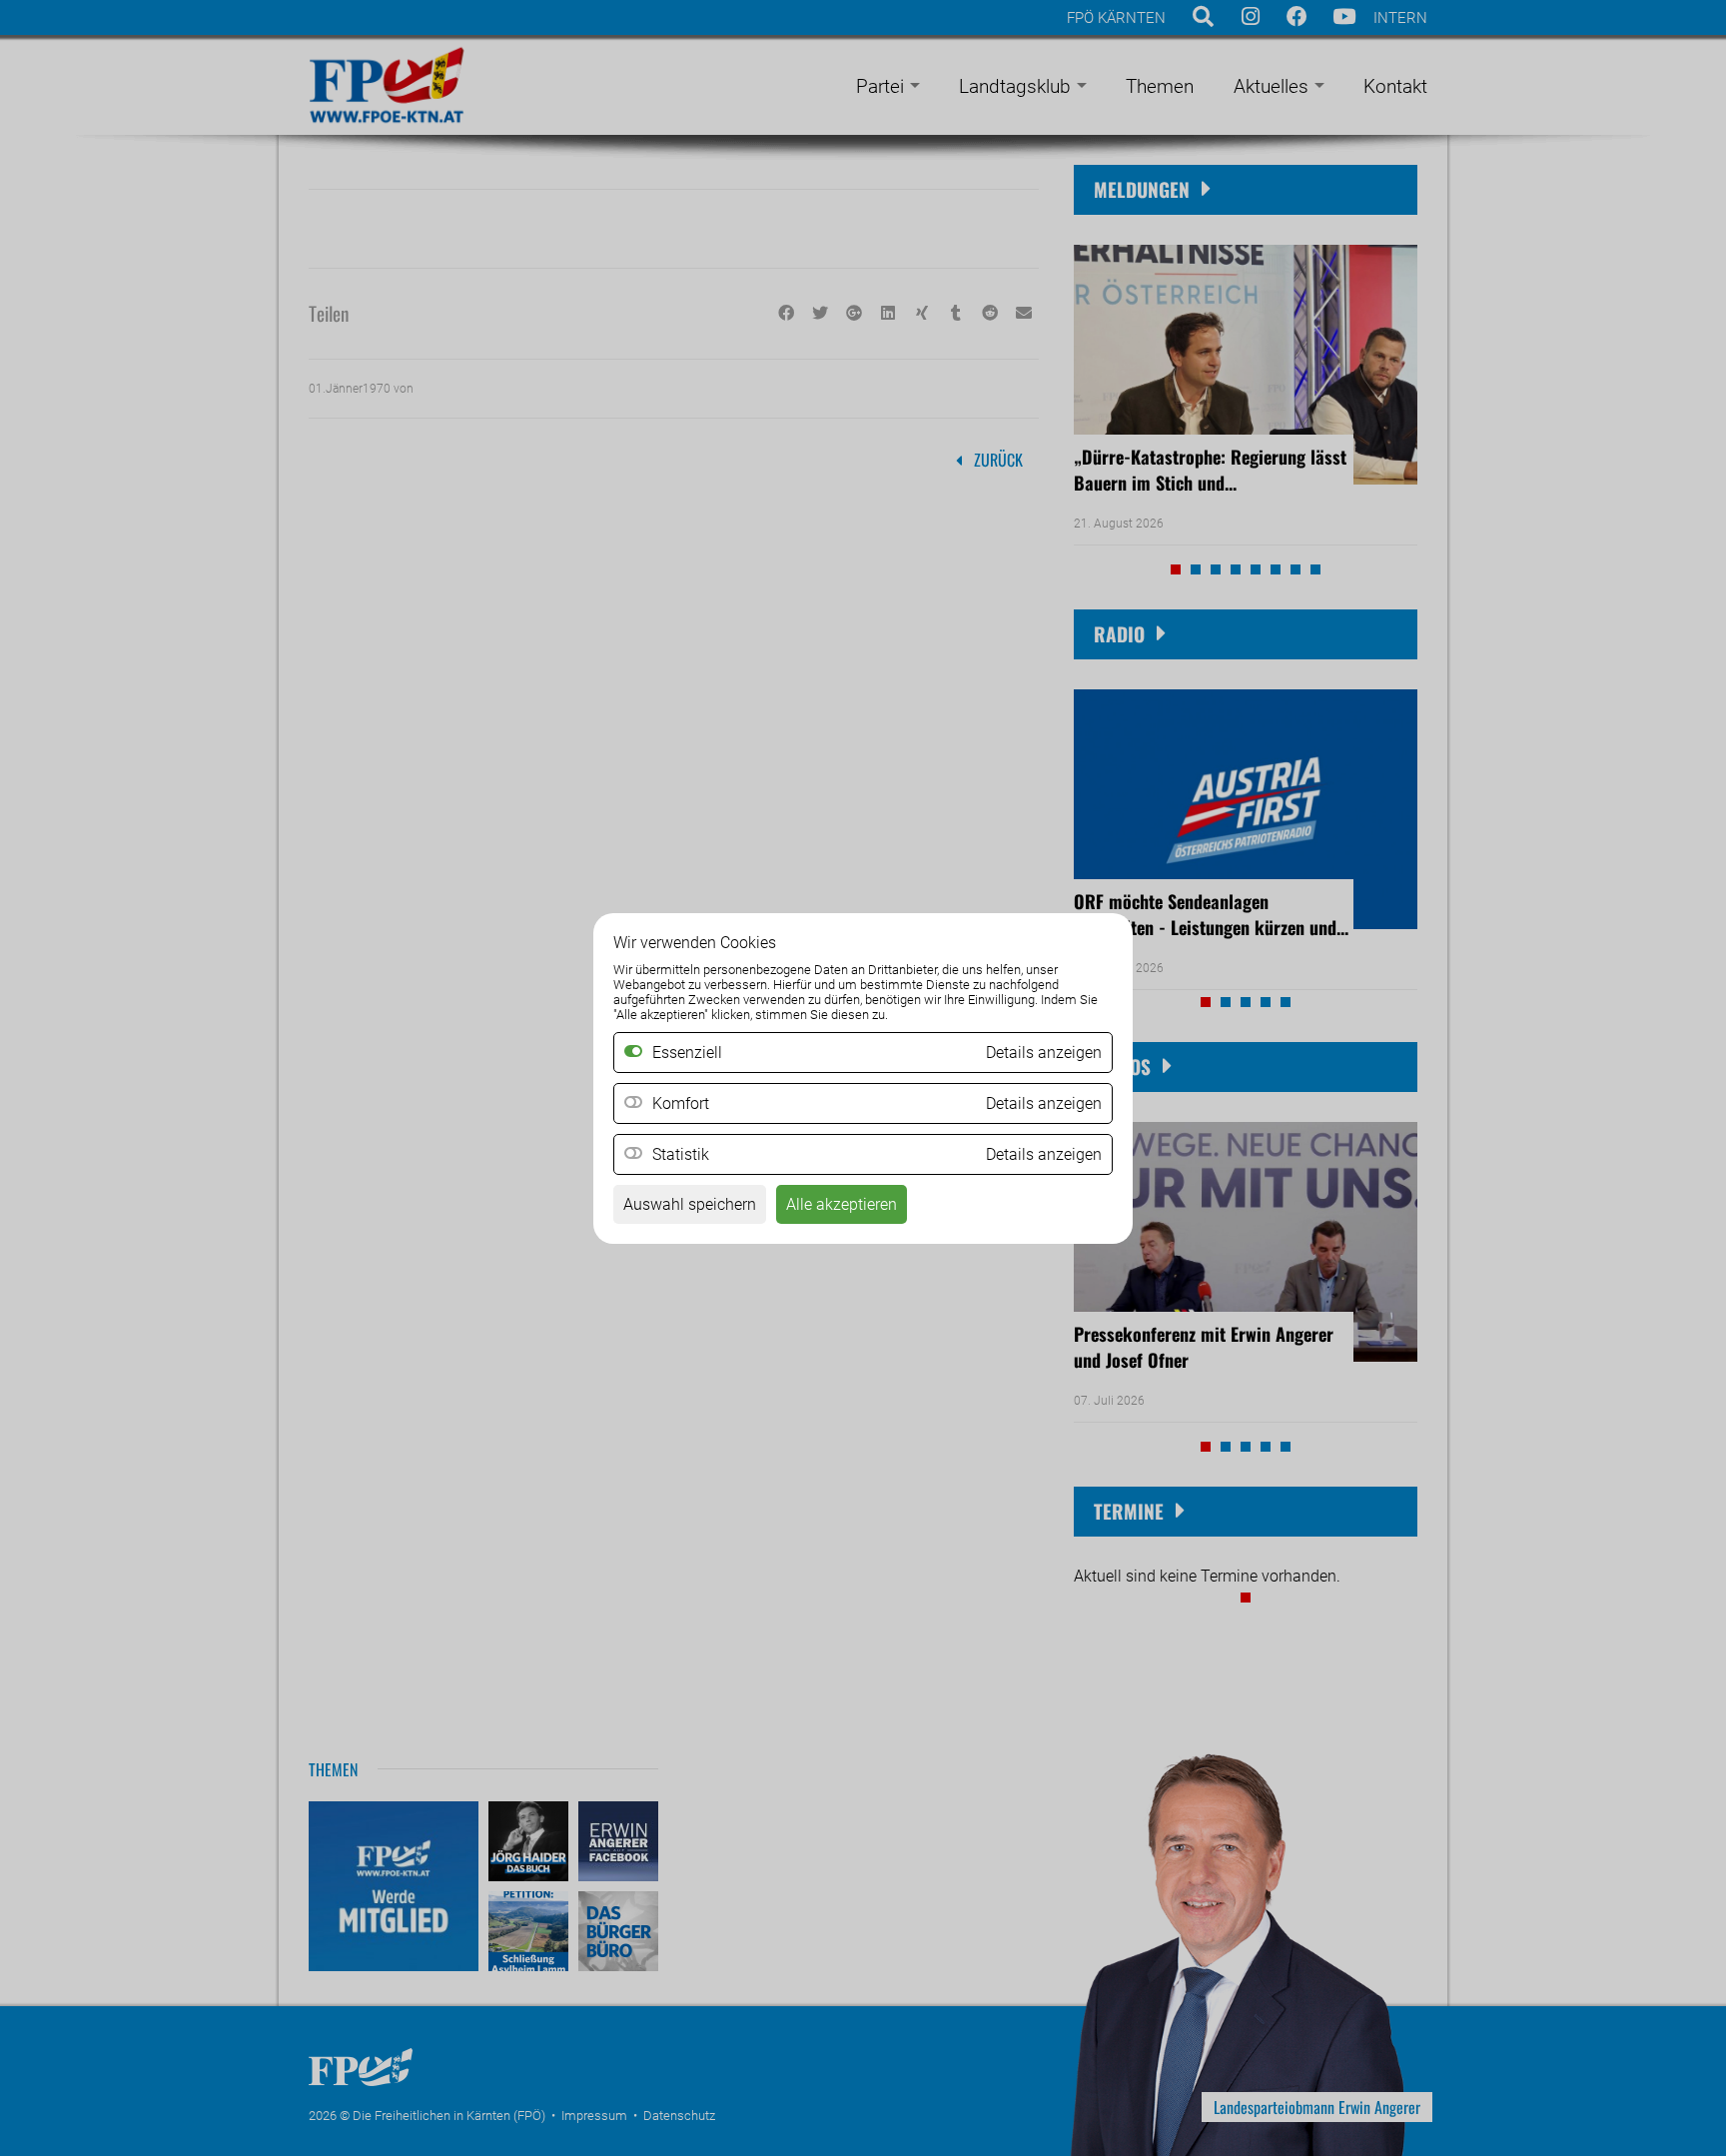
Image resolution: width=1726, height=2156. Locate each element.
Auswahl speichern (690, 1204)
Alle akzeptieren (842, 1204)
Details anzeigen (1044, 1103)
